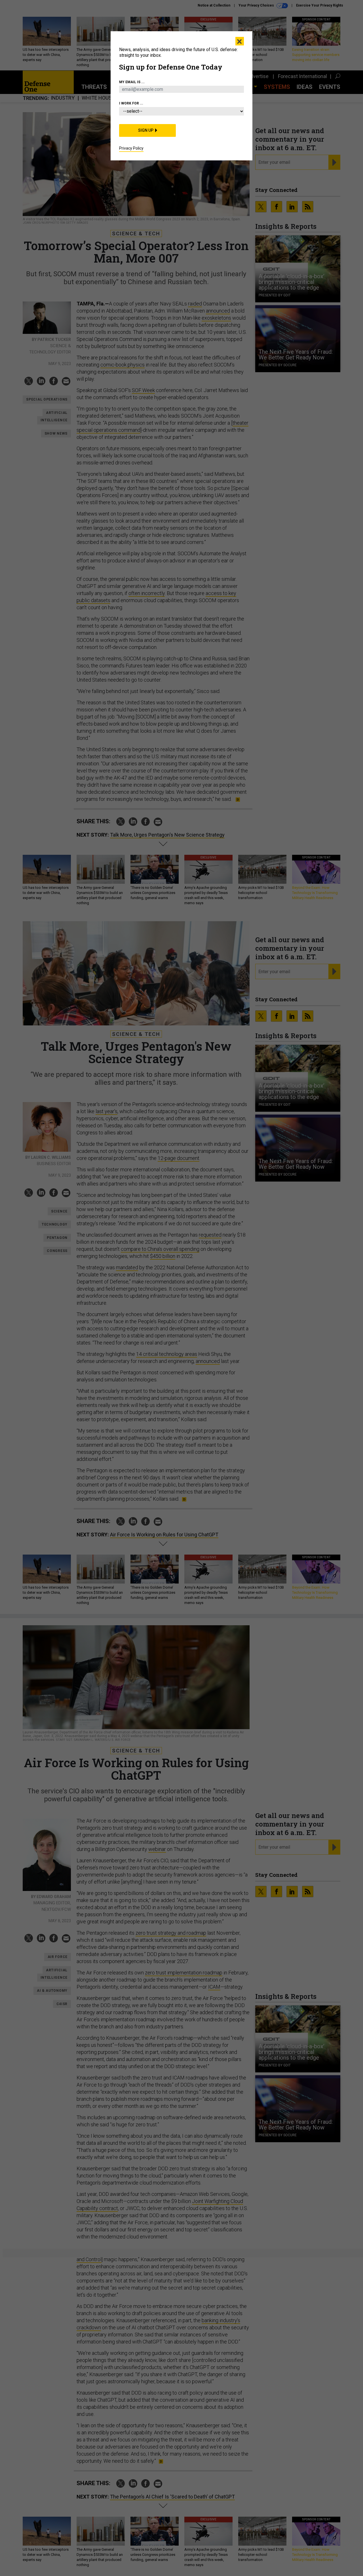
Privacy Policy (131, 148)
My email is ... (132, 82)
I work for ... (131, 103)
